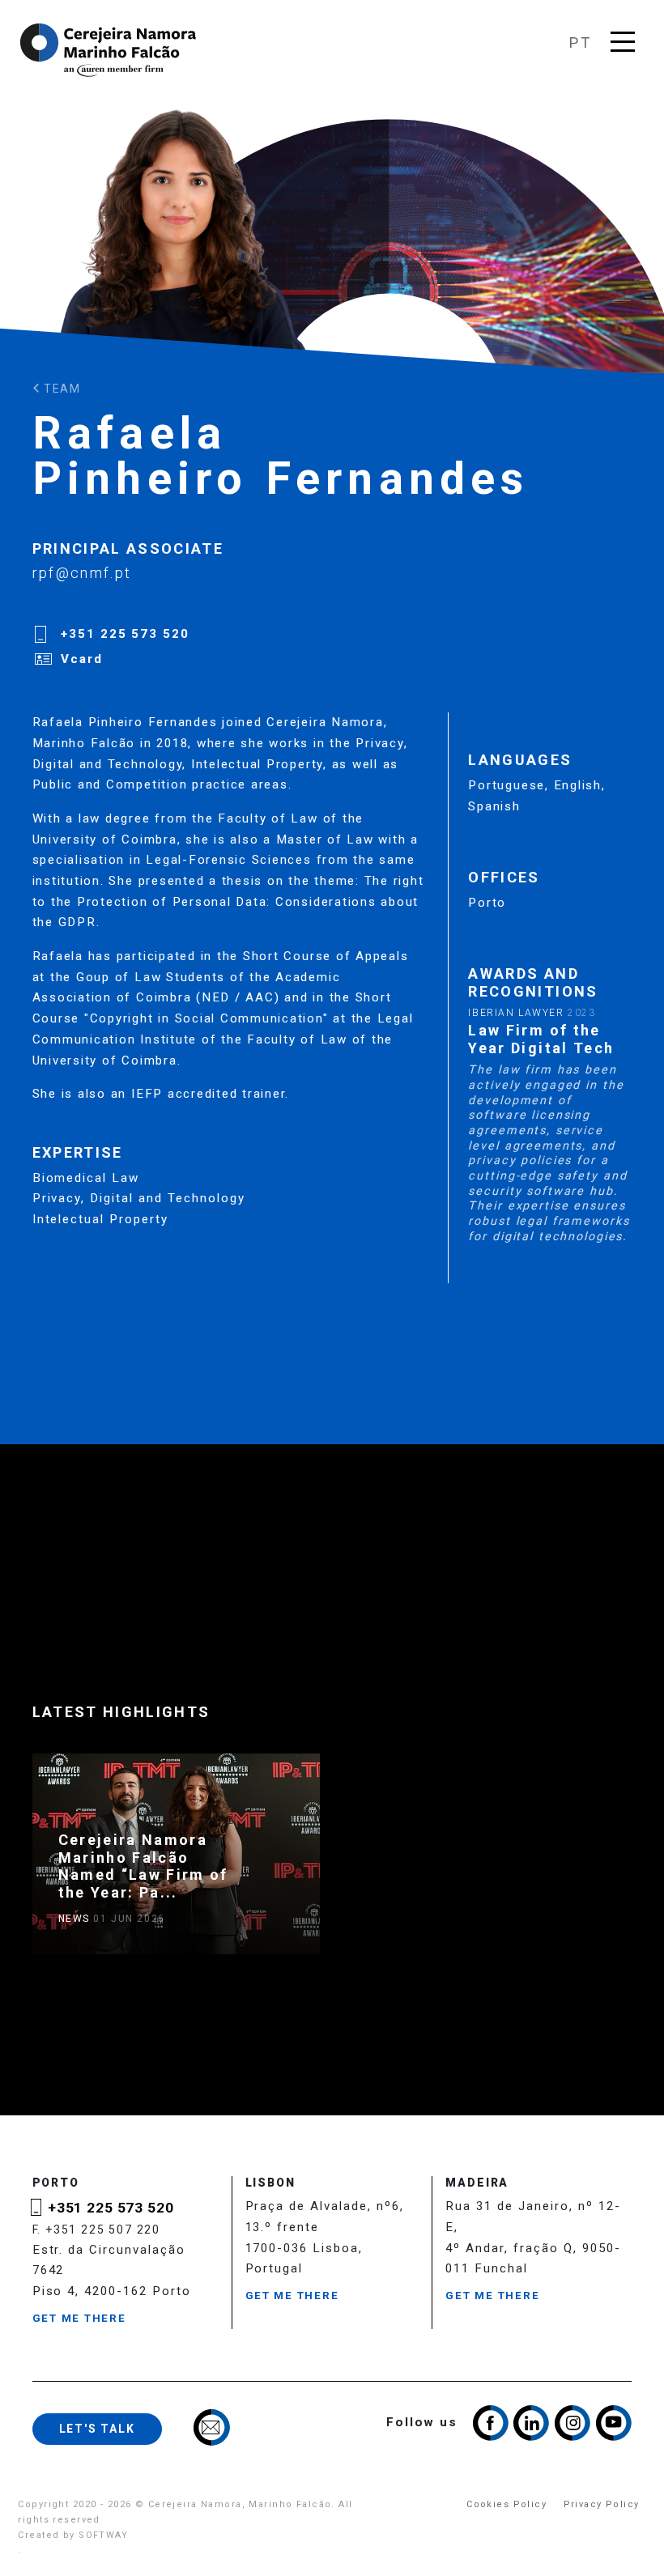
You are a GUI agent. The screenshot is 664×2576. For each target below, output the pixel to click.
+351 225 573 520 (125, 634)
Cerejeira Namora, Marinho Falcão (109, 50)
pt (580, 43)
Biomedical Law (86, 1178)
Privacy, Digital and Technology (139, 1198)
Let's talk (97, 2429)
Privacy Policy (602, 2504)
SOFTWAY (103, 2535)
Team (60, 389)
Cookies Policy (507, 2504)
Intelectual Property (100, 1219)
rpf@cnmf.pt (82, 573)
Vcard (82, 659)
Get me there (79, 2318)
